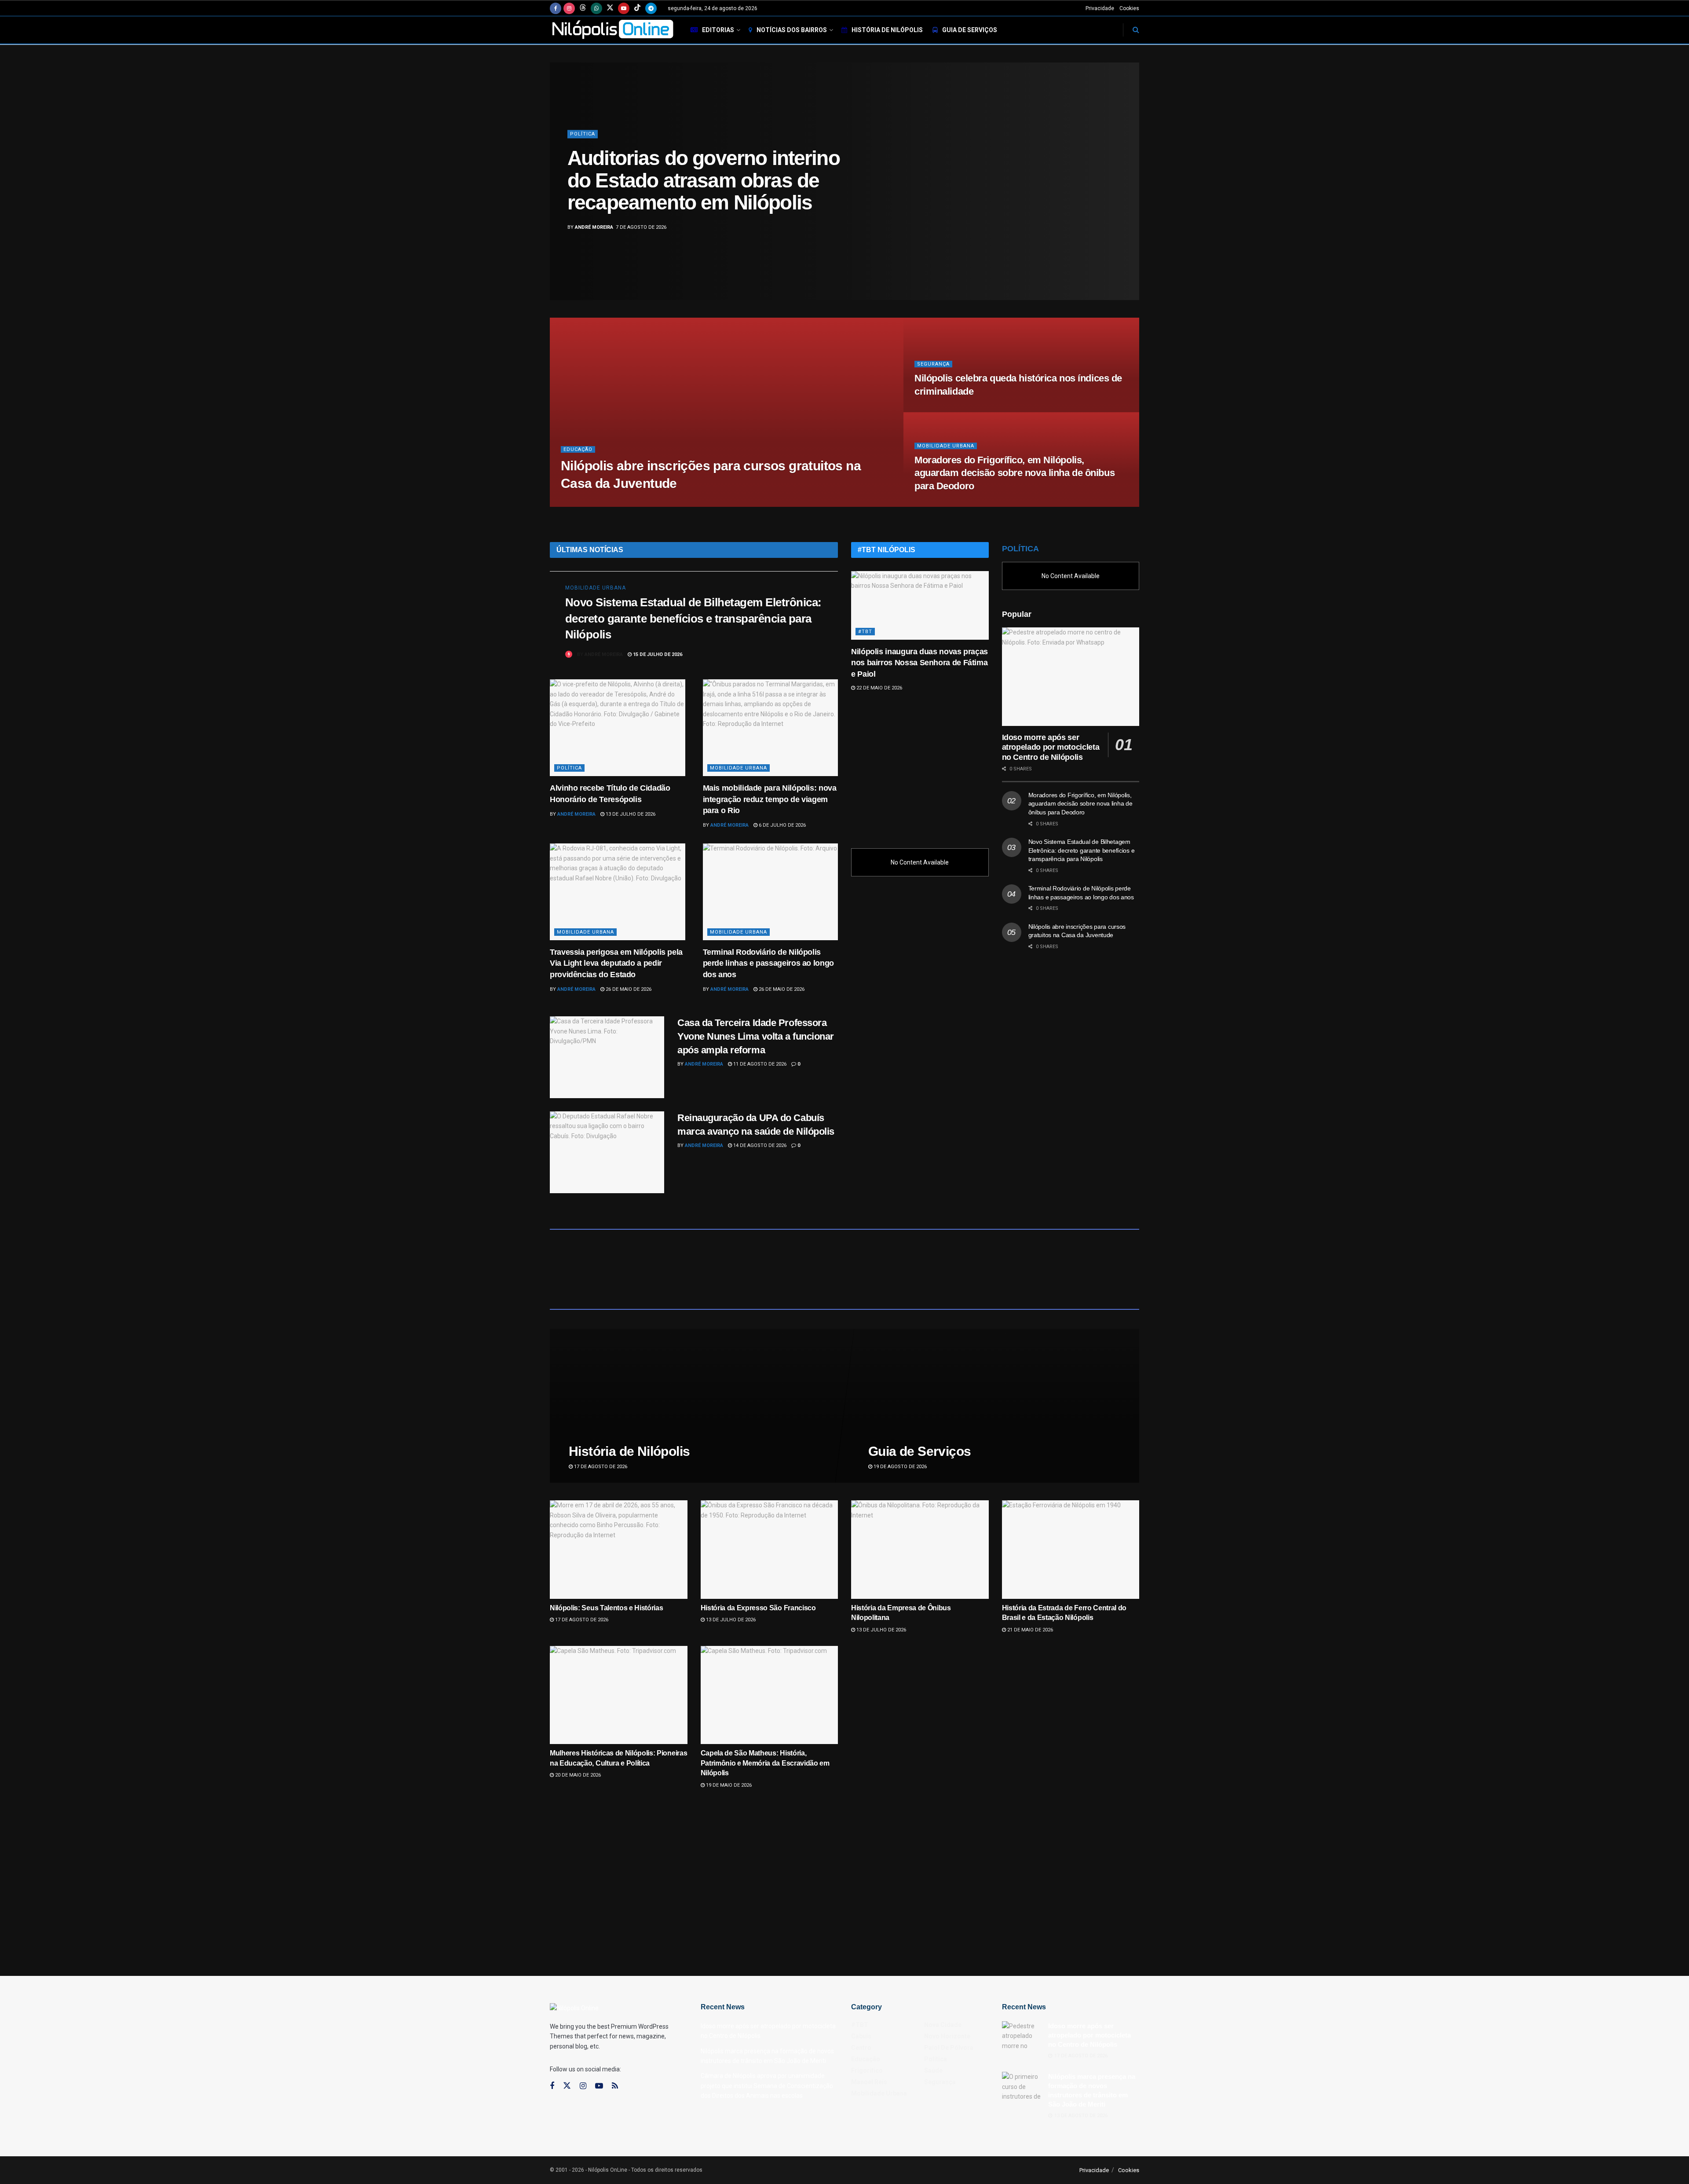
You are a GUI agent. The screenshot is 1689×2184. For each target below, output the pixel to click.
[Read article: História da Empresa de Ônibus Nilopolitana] (920, 1549)
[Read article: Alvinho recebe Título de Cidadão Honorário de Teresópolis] (618, 728)
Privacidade (1100, 8)
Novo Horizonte (947, 2036)
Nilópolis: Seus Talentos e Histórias (606, 1608)
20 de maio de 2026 (577, 1775)
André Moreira (594, 216)
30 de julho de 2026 (641, 504)
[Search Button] (1136, 30)
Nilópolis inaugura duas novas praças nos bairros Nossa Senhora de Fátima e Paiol (919, 663)
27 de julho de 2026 (944, 504)
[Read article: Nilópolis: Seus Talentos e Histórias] (619, 1549)
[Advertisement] (920, 766)
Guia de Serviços (970, 30)
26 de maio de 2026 (628, 989)
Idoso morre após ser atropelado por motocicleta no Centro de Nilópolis (1051, 747)
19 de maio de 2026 (728, 1785)
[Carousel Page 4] (1128, 191)
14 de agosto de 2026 (759, 1145)
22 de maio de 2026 (879, 688)
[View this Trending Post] (569, 654)
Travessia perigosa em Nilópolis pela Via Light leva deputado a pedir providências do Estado (616, 963)
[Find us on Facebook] (556, 8)
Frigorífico (867, 2070)
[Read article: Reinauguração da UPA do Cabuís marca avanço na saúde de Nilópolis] (607, 1152)
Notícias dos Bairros (792, 30)
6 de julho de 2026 (782, 825)
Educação (578, 449)
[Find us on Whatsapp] (596, 8)
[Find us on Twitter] (610, 8)
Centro (861, 2048)
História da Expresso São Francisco (758, 1608)
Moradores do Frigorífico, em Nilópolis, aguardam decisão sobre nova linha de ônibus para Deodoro (1014, 473)
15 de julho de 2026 (657, 654)
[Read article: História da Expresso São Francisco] (770, 1549)
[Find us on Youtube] (624, 8)
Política (569, 768)
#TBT (865, 632)
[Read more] (811, 654)
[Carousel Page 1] (1128, 162)
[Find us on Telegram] (651, 8)
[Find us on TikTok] (637, 8)
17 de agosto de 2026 (600, 1467)
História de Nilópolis (887, 30)
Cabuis (861, 2036)
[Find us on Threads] (583, 8)
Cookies (1129, 8)
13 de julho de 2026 (630, 814)
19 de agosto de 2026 (899, 1467)
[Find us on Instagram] (569, 8)
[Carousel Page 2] (1128, 172)
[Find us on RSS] (615, 2086)
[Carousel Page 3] (1128, 181)
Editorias (718, 30)
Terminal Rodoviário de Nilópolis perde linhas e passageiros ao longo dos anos (768, 963)
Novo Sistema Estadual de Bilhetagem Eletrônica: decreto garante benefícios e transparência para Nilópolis (693, 618)
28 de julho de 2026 (944, 409)
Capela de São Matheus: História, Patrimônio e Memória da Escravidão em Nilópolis (765, 1763)
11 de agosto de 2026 (759, 1064)
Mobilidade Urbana (946, 446)
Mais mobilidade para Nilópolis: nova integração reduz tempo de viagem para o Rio (770, 799)
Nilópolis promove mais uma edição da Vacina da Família (695, 181)
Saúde (579, 145)
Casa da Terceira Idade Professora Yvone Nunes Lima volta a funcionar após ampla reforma (756, 1036)
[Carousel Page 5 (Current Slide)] (1128, 201)
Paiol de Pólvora (949, 2048)
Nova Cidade (943, 2025)
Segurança (933, 364)
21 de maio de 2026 (1029, 1630)
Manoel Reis (869, 2082)
